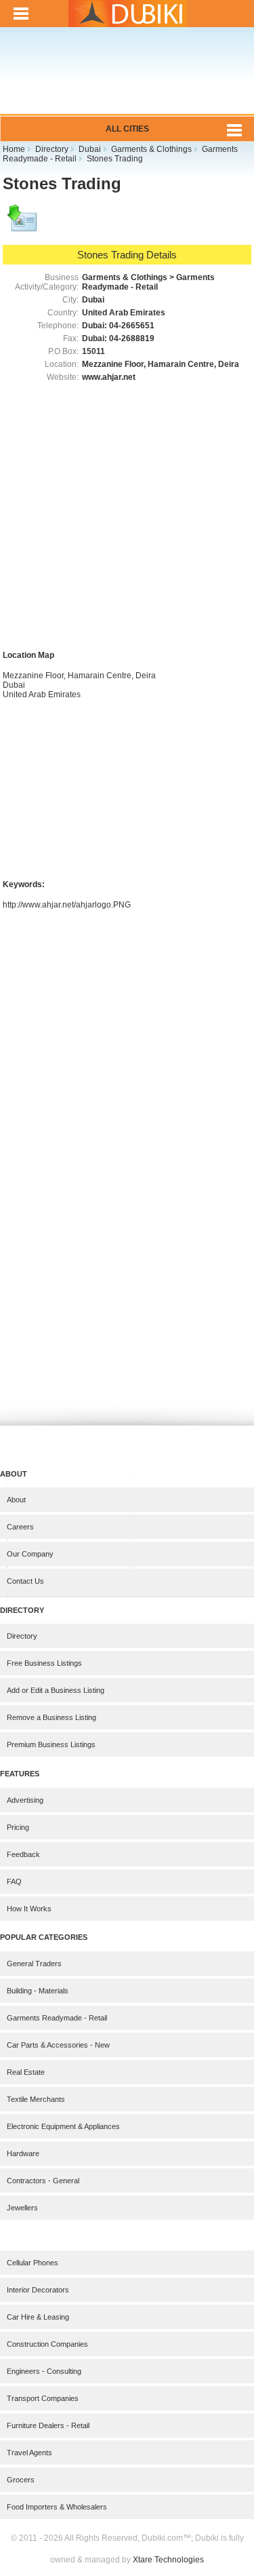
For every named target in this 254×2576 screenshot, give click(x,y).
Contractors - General (43, 2181)
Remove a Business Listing (51, 1717)
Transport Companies (43, 2398)
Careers (20, 1527)
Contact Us (25, 1581)
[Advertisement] (127, 80)
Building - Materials (38, 1991)
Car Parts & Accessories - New (58, 2045)
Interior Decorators (38, 2290)
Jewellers (22, 2208)
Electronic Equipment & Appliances (63, 2126)
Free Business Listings (44, 1663)
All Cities (127, 129)
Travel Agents (29, 2453)
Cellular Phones (33, 2263)
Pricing (18, 1827)
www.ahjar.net (109, 377)
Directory (22, 1636)
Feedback (23, 1854)
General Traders (34, 1964)
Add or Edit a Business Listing (56, 1690)
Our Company (30, 1554)
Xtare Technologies (168, 2560)
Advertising (25, 1800)
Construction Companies (47, 2344)
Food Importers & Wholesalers (57, 2507)
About (16, 1500)
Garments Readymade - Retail (57, 2018)
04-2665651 (132, 326)
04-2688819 (132, 338)
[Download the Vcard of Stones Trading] (23, 225)
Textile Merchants (36, 2099)
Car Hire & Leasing (38, 2317)
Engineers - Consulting (44, 2371)
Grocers (21, 2480)
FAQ (14, 1881)
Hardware (23, 2153)
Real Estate (26, 2072)
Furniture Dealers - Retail (48, 2425)
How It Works (29, 1909)
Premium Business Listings (51, 1744)
